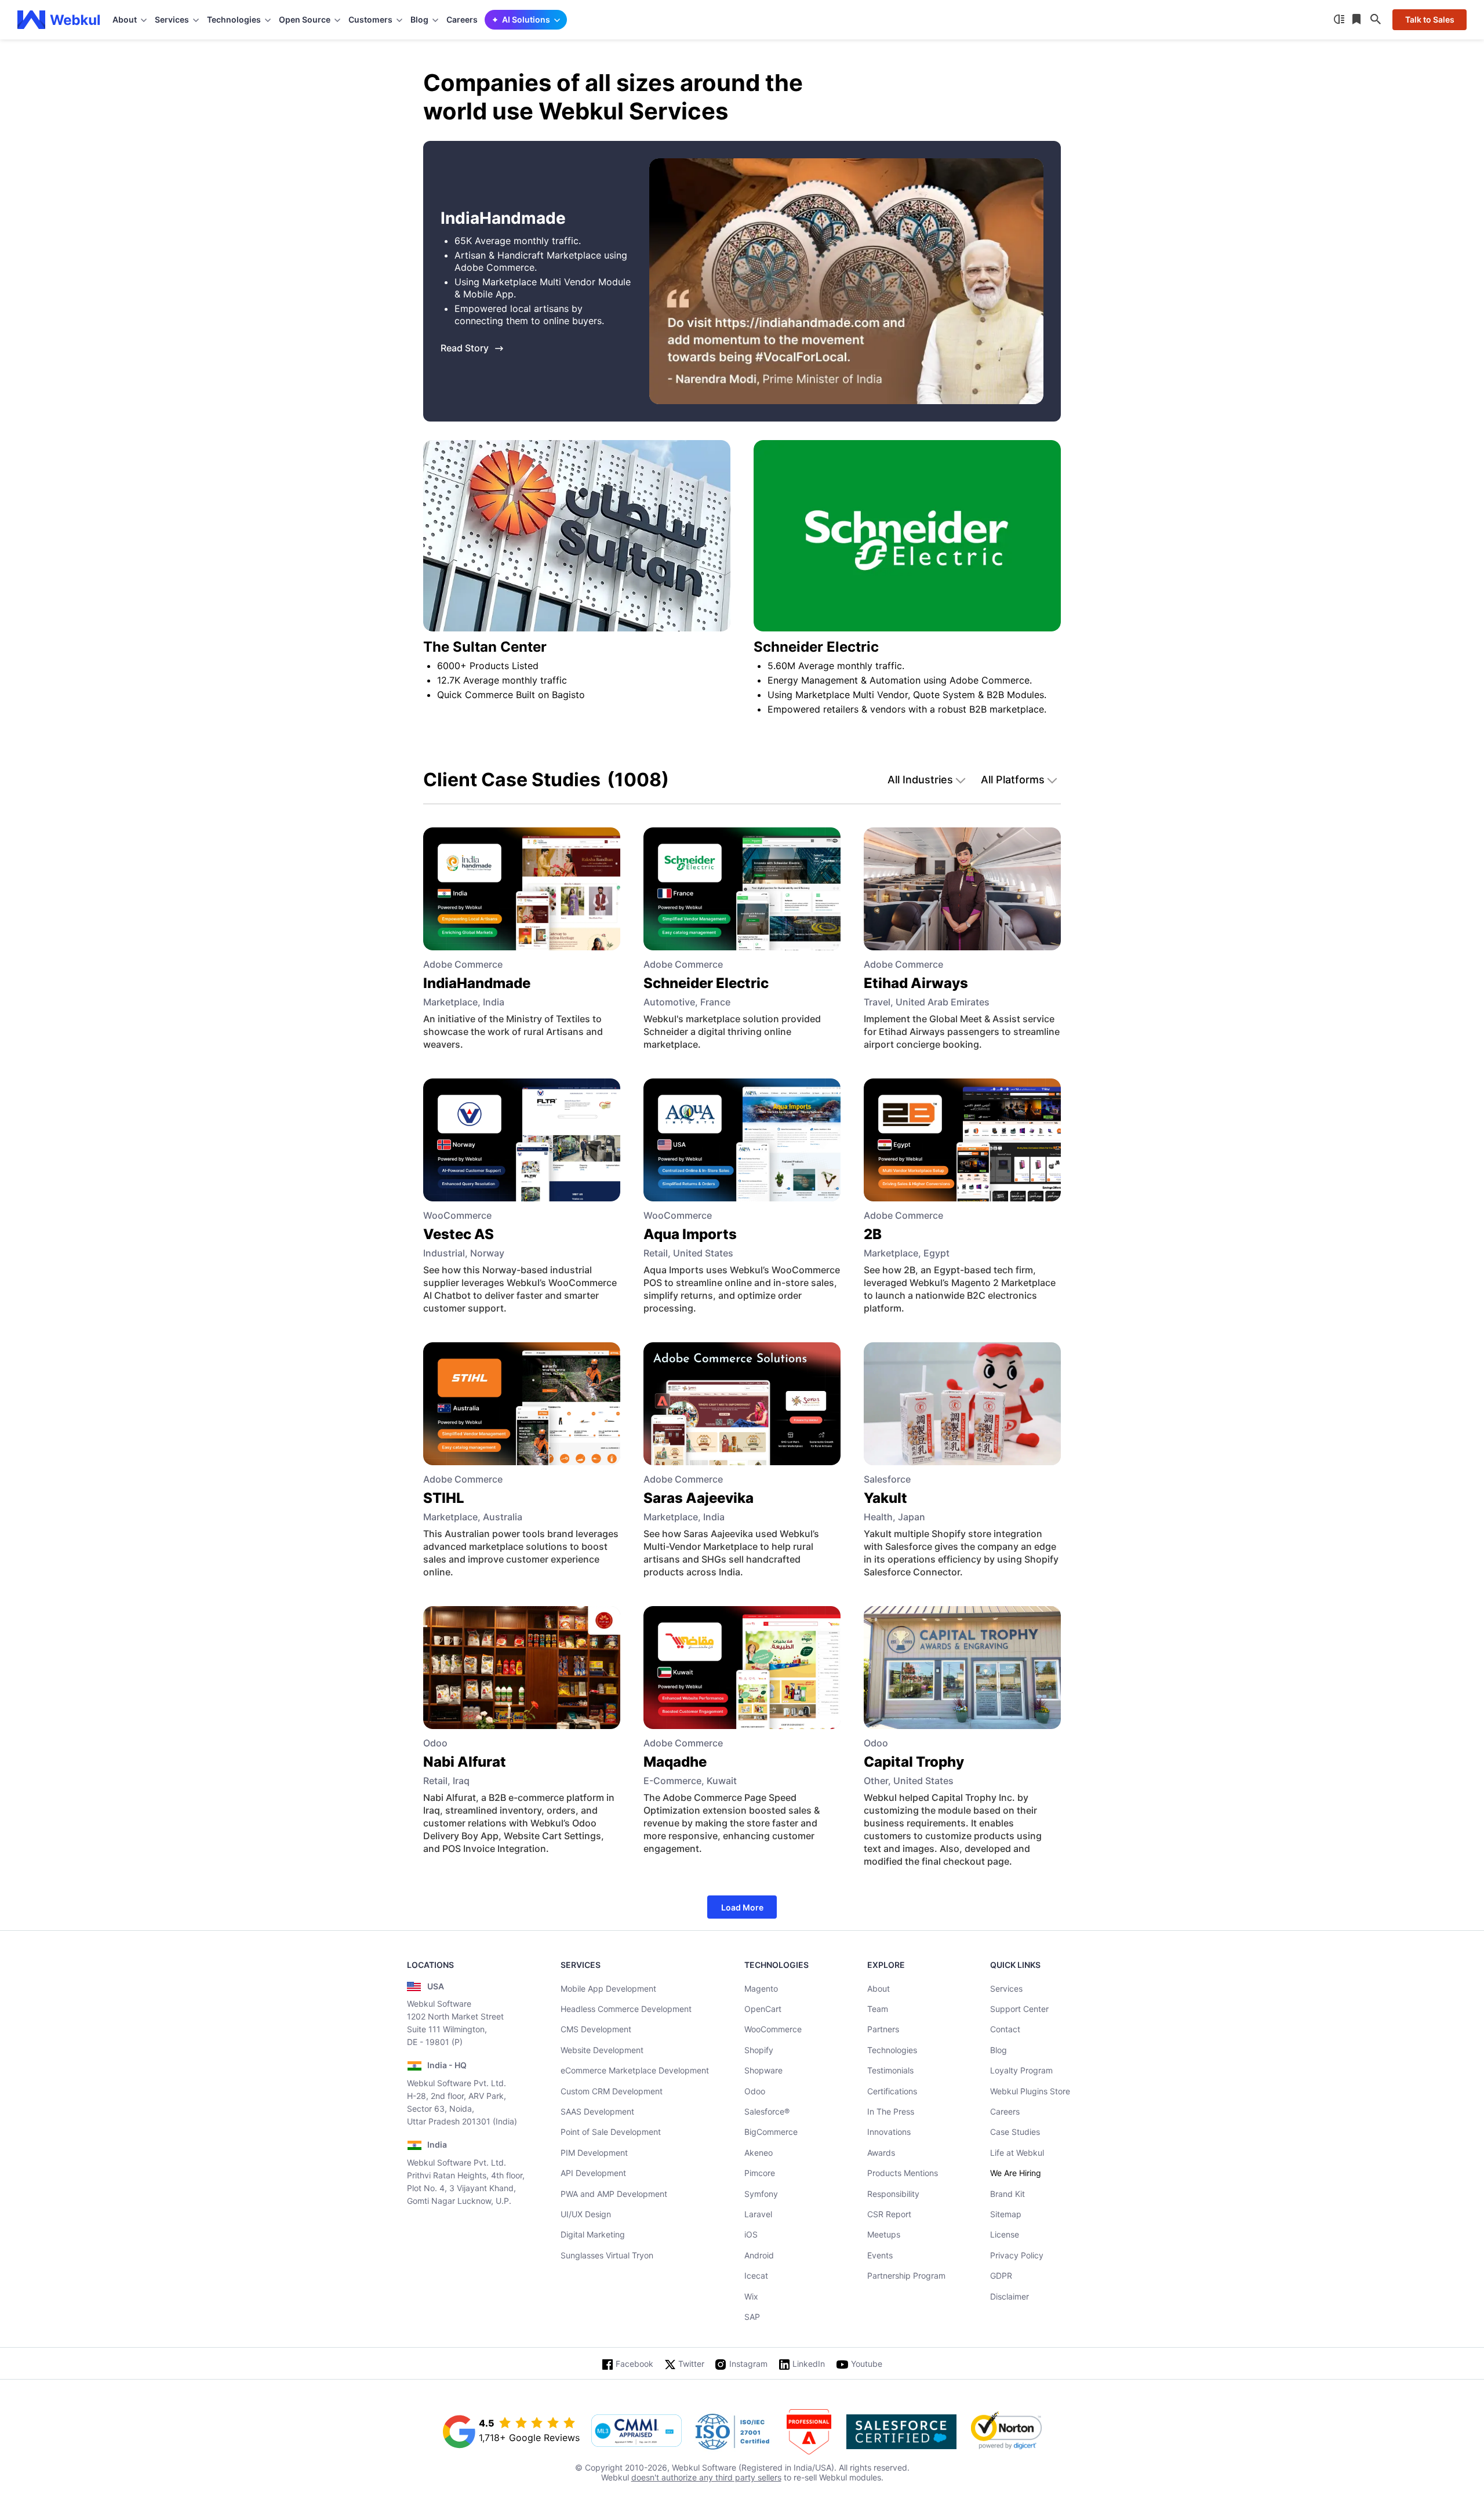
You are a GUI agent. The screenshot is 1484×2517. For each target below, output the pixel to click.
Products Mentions (903, 2173)
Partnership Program (906, 2276)
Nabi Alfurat (465, 1762)
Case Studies (1015, 2132)
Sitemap (1006, 2214)
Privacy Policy (1017, 2255)
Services (1006, 1988)
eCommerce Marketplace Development (635, 2070)
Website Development (602, 2050)
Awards (881, 2153)
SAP (752, 2317)
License (1005, 2234)
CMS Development (596, 2029)
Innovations (889, 2132)
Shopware (763, 2070)
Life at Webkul (1017, 2153)
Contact (1005, 2029)
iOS (751, 2234)
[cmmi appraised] (636, 2432)
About (879, 1988)
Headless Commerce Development (626, 2009)
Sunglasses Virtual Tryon (607, 2255)
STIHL (444, 1498)
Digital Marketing (593, 2234)
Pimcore (760, 2173)
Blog (999, 2050)
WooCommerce (773, 2029)
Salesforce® (767, 2111)
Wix (751, 2296)
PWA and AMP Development (614, 2194)
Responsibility (893, 2194)
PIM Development (594, 2153)
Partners (883, 2029)
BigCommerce (771, 2132)
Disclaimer (1010, 2296)
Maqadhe (675, 1762)
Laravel (758, 2214)
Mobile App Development (608, 1988)
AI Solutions (526, 19)
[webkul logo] (59, 20)
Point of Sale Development (611, 2132)
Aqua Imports (690, 1234)
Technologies (892, 2050)
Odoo (755, 2091)
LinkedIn (809, 2364)
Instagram (748, 2364)
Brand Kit (1007, 2194)
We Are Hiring (1016, 2173)
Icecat (756, 2276)
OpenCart (763, 2009)
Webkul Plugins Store (1030, 2091)
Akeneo (759, 2153)
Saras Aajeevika (699, 1498)
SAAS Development (597, 2111)
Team (878, 2009)
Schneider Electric (706, 983)
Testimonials (890, 2070)
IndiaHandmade (477, 983)
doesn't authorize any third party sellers (706, 2477)
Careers (462, 19)
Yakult (885, 1498)
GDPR (1001, 2276)
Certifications (892, 2091)
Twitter (691, 2364)
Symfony (761, 2194)
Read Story (465, 348)
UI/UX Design (586, 2214)
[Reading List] (1358, 20)
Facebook (634, 2364)
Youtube (867, 2364)
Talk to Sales (1430, 19)
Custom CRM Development (612, 2091)
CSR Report (889, 2214)
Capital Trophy (914, 1762)
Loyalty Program (1021, 2070)
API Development (593, 2173)
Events (880, 2255)
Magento (761, 1988)
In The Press (891, 2111)
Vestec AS (459, 1234)
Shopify (759, 2050)
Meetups (884, 2234)
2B (873, 1234)
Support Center (1019, 2009)
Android (759, 2255)
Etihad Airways (916, 983)
